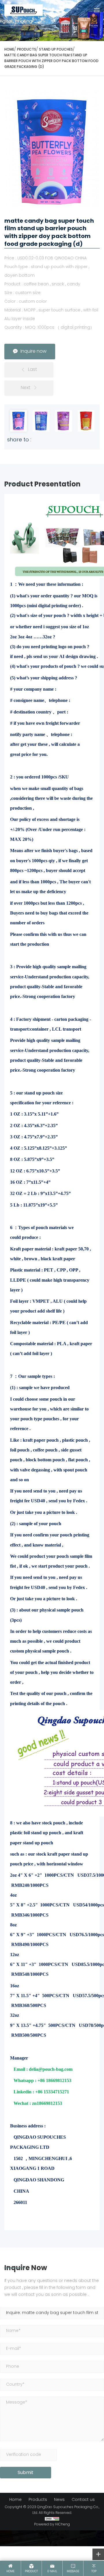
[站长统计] (52, 2519)
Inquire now (34, 352)
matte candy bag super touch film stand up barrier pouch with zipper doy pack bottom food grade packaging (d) (51, 61)
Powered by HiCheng (52, 2525)
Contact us (83, 2500)
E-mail (52, 2572)
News (59, 2500)
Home (15, 2500)
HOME (9, 50)
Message (73, 2572)
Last (32, 370)
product (31, 2572)
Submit (26, 2473)
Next (26, 388)
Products (27, 50)
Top (94, 2572)
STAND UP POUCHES (56, 50)
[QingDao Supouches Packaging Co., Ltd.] (24, 10)
